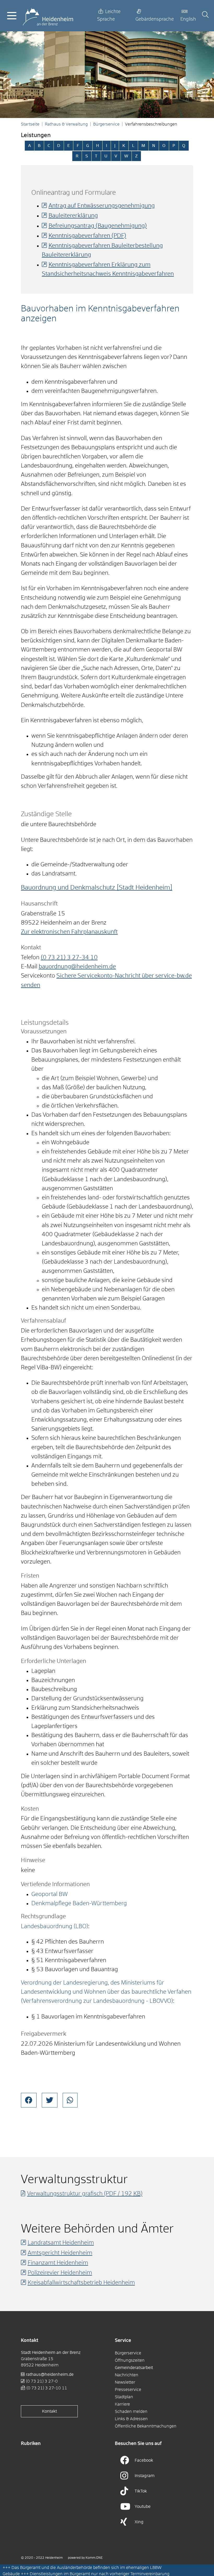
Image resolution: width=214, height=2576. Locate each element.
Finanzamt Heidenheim (58, 2263)
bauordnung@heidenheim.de (77, 967)
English (188, 19)
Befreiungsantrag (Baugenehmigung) (98, 226)
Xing (139, 2522)
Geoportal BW (50, 1894)
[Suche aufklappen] (205, 16)
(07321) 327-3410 (69, 958)
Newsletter (125, 2382)
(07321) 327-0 (42, 2381)
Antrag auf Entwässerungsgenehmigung (102, 206)
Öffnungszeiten (130, 2360)
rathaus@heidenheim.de (50, 2374)
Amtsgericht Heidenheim (60, 2253)
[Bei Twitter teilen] (50, 2100)
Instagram (145, 2476)
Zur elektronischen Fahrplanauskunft (69, 932)
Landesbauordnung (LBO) (55, 1927)
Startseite (30, 124)
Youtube (143, 2507)
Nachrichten (127, 2375)
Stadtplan (124, 2397)
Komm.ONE (94, 2558)
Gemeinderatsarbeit (134, 2368)
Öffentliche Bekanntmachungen (146, 2426)
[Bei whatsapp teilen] (70, 2100)
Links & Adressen (131, 2419)
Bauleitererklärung (73, 216)
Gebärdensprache (155, 19)
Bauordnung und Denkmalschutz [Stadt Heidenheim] (97, 888)
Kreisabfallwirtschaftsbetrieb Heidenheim (81, 2283)
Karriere (122, 2404)
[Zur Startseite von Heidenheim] (48, 16)
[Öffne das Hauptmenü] (12, 16)
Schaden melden (131, 2412)
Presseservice (128, 2390)
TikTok (141, 2491)
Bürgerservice (106, 124)
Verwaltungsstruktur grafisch (85, 2194)
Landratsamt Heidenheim (61, 2243)
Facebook (144, 2460)
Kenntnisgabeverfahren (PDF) (87, 236)
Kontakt (49, 2411)
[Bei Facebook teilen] (29, 2100)
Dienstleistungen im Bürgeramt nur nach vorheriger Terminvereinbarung (100, 2574)
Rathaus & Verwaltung (66, 124)
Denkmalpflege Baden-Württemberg (79, 1904)
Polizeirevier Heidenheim (60, 2273)
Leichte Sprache (109, 16)
